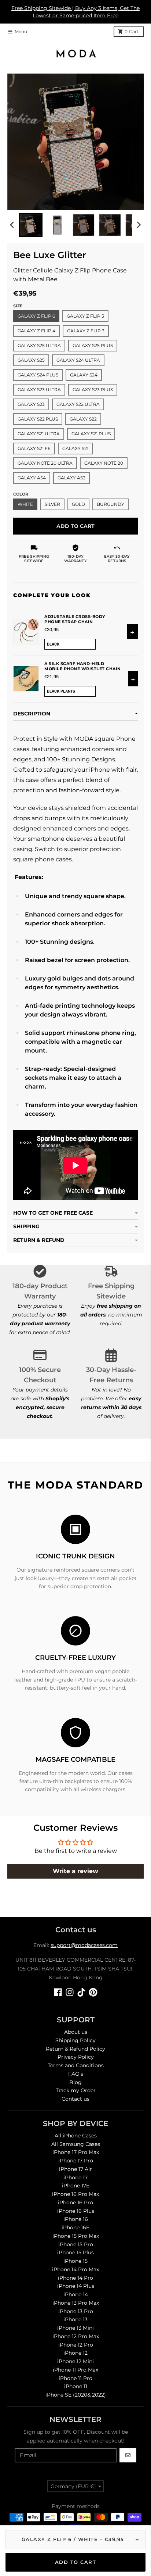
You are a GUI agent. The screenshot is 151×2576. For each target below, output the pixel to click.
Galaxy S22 (83, 419)
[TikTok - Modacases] (81, 1992)
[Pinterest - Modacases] (93, 1992)
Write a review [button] (75, 1871)
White (25, 504)
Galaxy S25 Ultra (39, 345)
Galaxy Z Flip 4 (36, 331)
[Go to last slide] (12, 225)
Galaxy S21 (75, 448)
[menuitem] (31, 225)
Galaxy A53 (71, 478)
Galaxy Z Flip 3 (86, 331)
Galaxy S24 (84, 375)
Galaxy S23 (31, 404)
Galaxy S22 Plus (38, 419)
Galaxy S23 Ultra (39, 390)
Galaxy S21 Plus (91, 434)
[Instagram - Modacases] (70, 1992)
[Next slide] (139, 225)
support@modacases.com (84, 1945)
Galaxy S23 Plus (93, 390)
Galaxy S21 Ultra (39, 434)
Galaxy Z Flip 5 (85, 316)
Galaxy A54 (32, 478)
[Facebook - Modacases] (58, 1992)
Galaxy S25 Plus (93, 345)
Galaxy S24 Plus (38, 375)
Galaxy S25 (31, 360)
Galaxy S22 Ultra (78, 404)
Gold (78, 504)
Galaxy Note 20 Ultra (45, 463)
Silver (52, 504)
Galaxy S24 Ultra (78, 360)
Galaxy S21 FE (34, 448)
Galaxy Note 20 (104, 463)
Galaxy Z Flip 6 (36, 316)
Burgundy (111, 504)
